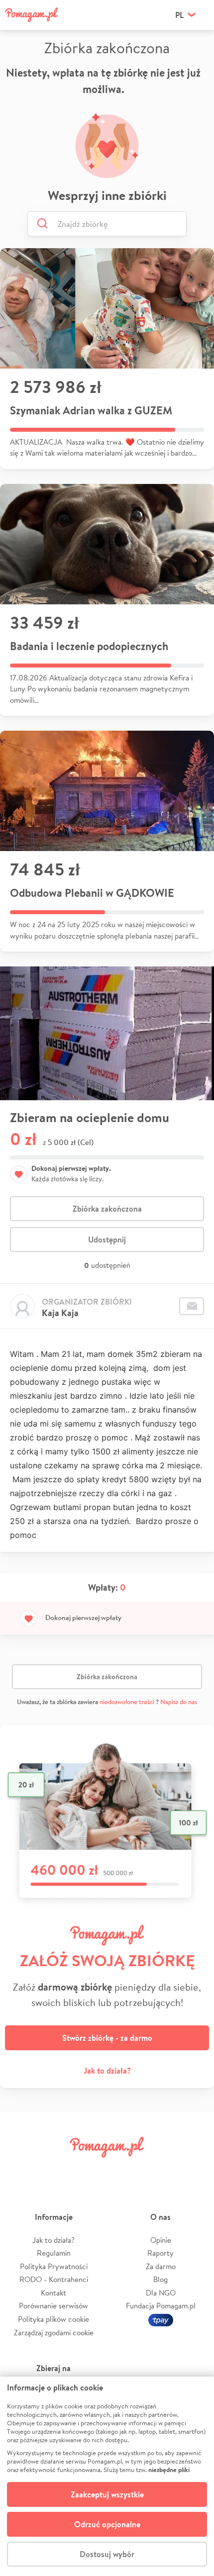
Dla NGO (161, 2293)
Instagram (90, 2169)
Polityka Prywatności (54, 2266)
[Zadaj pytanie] (192, 1306)
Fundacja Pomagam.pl (161, 2306)
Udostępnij (107, 1240)
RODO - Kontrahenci (54, 2279)
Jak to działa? (107, 2071)
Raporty (160, 2253)
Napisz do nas (179, 1702)
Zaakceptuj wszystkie (107, 2494)
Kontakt (53, 2293)
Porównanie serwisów (53, 2306)
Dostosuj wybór (107, 2554)
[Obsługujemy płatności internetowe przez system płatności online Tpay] (161, 2319)
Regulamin (54, 2253)
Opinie (161, 2240)
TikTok (158, 2169)
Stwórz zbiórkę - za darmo (107, 2038)
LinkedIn (124, 2169)
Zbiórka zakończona (107, 1209)
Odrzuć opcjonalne (107, 2524)
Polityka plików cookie (53, 2319)
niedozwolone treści (127, 1702)
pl (179, 15)
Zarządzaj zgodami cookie (54, 2333)
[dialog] (107, 2476)
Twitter (56, 2169)
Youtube (193, 2169)
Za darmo (161, 2266)
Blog (160, 2279)
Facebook (21, 2169)
